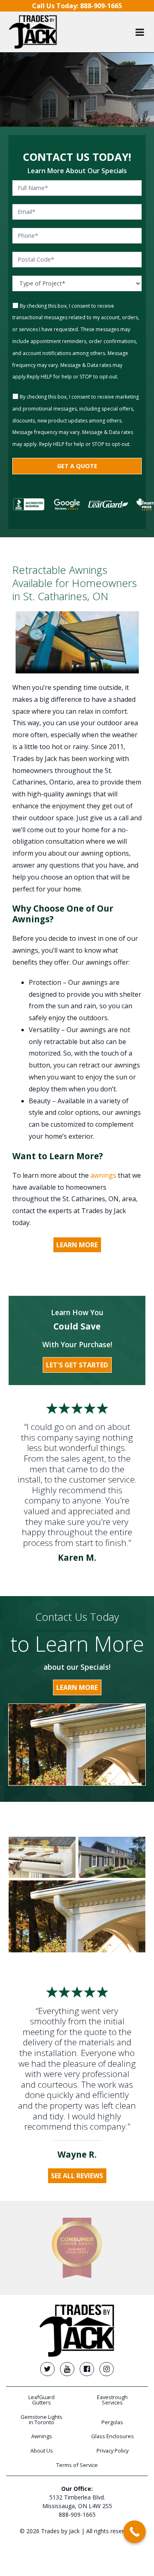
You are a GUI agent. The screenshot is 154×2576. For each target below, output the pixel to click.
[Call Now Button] (134, 2532)
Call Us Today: (77, 6)
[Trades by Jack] (33, 32)
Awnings (42, 2436)
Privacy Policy (113, 2451)
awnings (103, 1175)
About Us (42, 2451)
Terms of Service (77, 2465)
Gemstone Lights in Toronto (41, 2419)
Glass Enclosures (113, 2436)
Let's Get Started (77, 1365)
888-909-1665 (77, 2515)
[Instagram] (106, 2369)
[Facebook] (87, 2369)
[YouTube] (67, 2369)
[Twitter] (47, 2369)
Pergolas (112, 2422)
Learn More (77, 1245)
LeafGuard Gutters (41, 2400)
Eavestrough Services (112, 2400)
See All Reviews (77, 2176)
